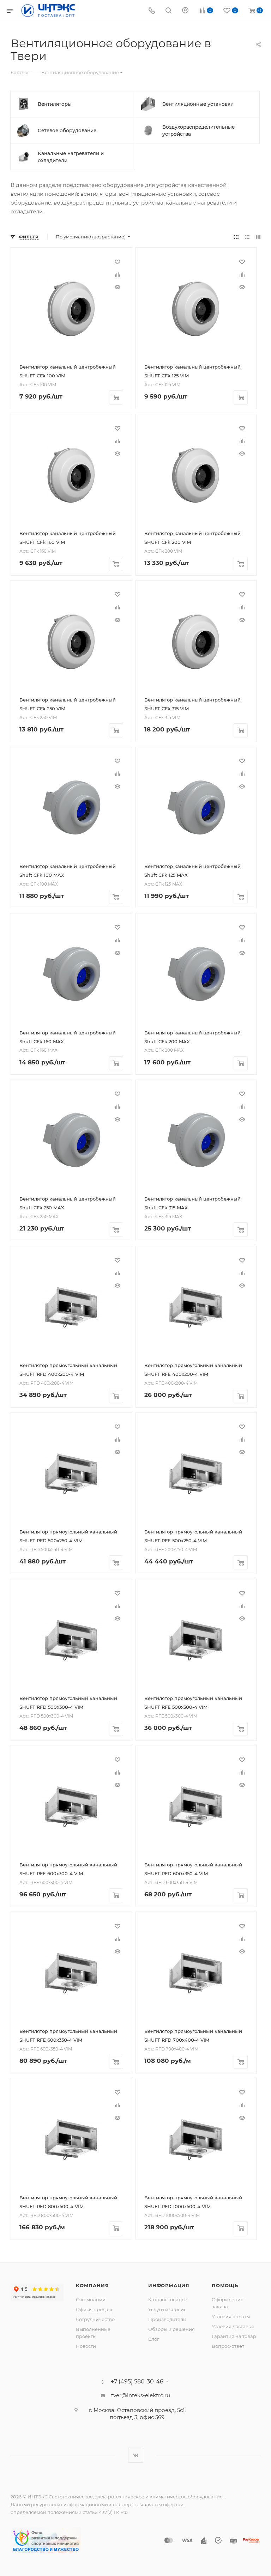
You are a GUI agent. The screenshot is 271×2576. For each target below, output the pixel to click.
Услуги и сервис (167, 2309)
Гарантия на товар (234, 2336)
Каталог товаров (168, 2299)
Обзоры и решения (171, 2329)
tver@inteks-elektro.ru (141, 2395)
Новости (86, 2346)
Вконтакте (136, 2455)
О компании (91, 2299)
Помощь (225, 2285)
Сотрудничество (95, 2319)
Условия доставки (233, 2326)
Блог (154, 2339)
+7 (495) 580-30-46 (137, 2382)
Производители (167, 2319)
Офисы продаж (94, 2309)
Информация (169, 2285)
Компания (92, 2285)
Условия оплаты (231, 2316)
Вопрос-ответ (228, 2346)
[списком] (247, 237)
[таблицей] (258, 237)
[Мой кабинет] (185, 11)
